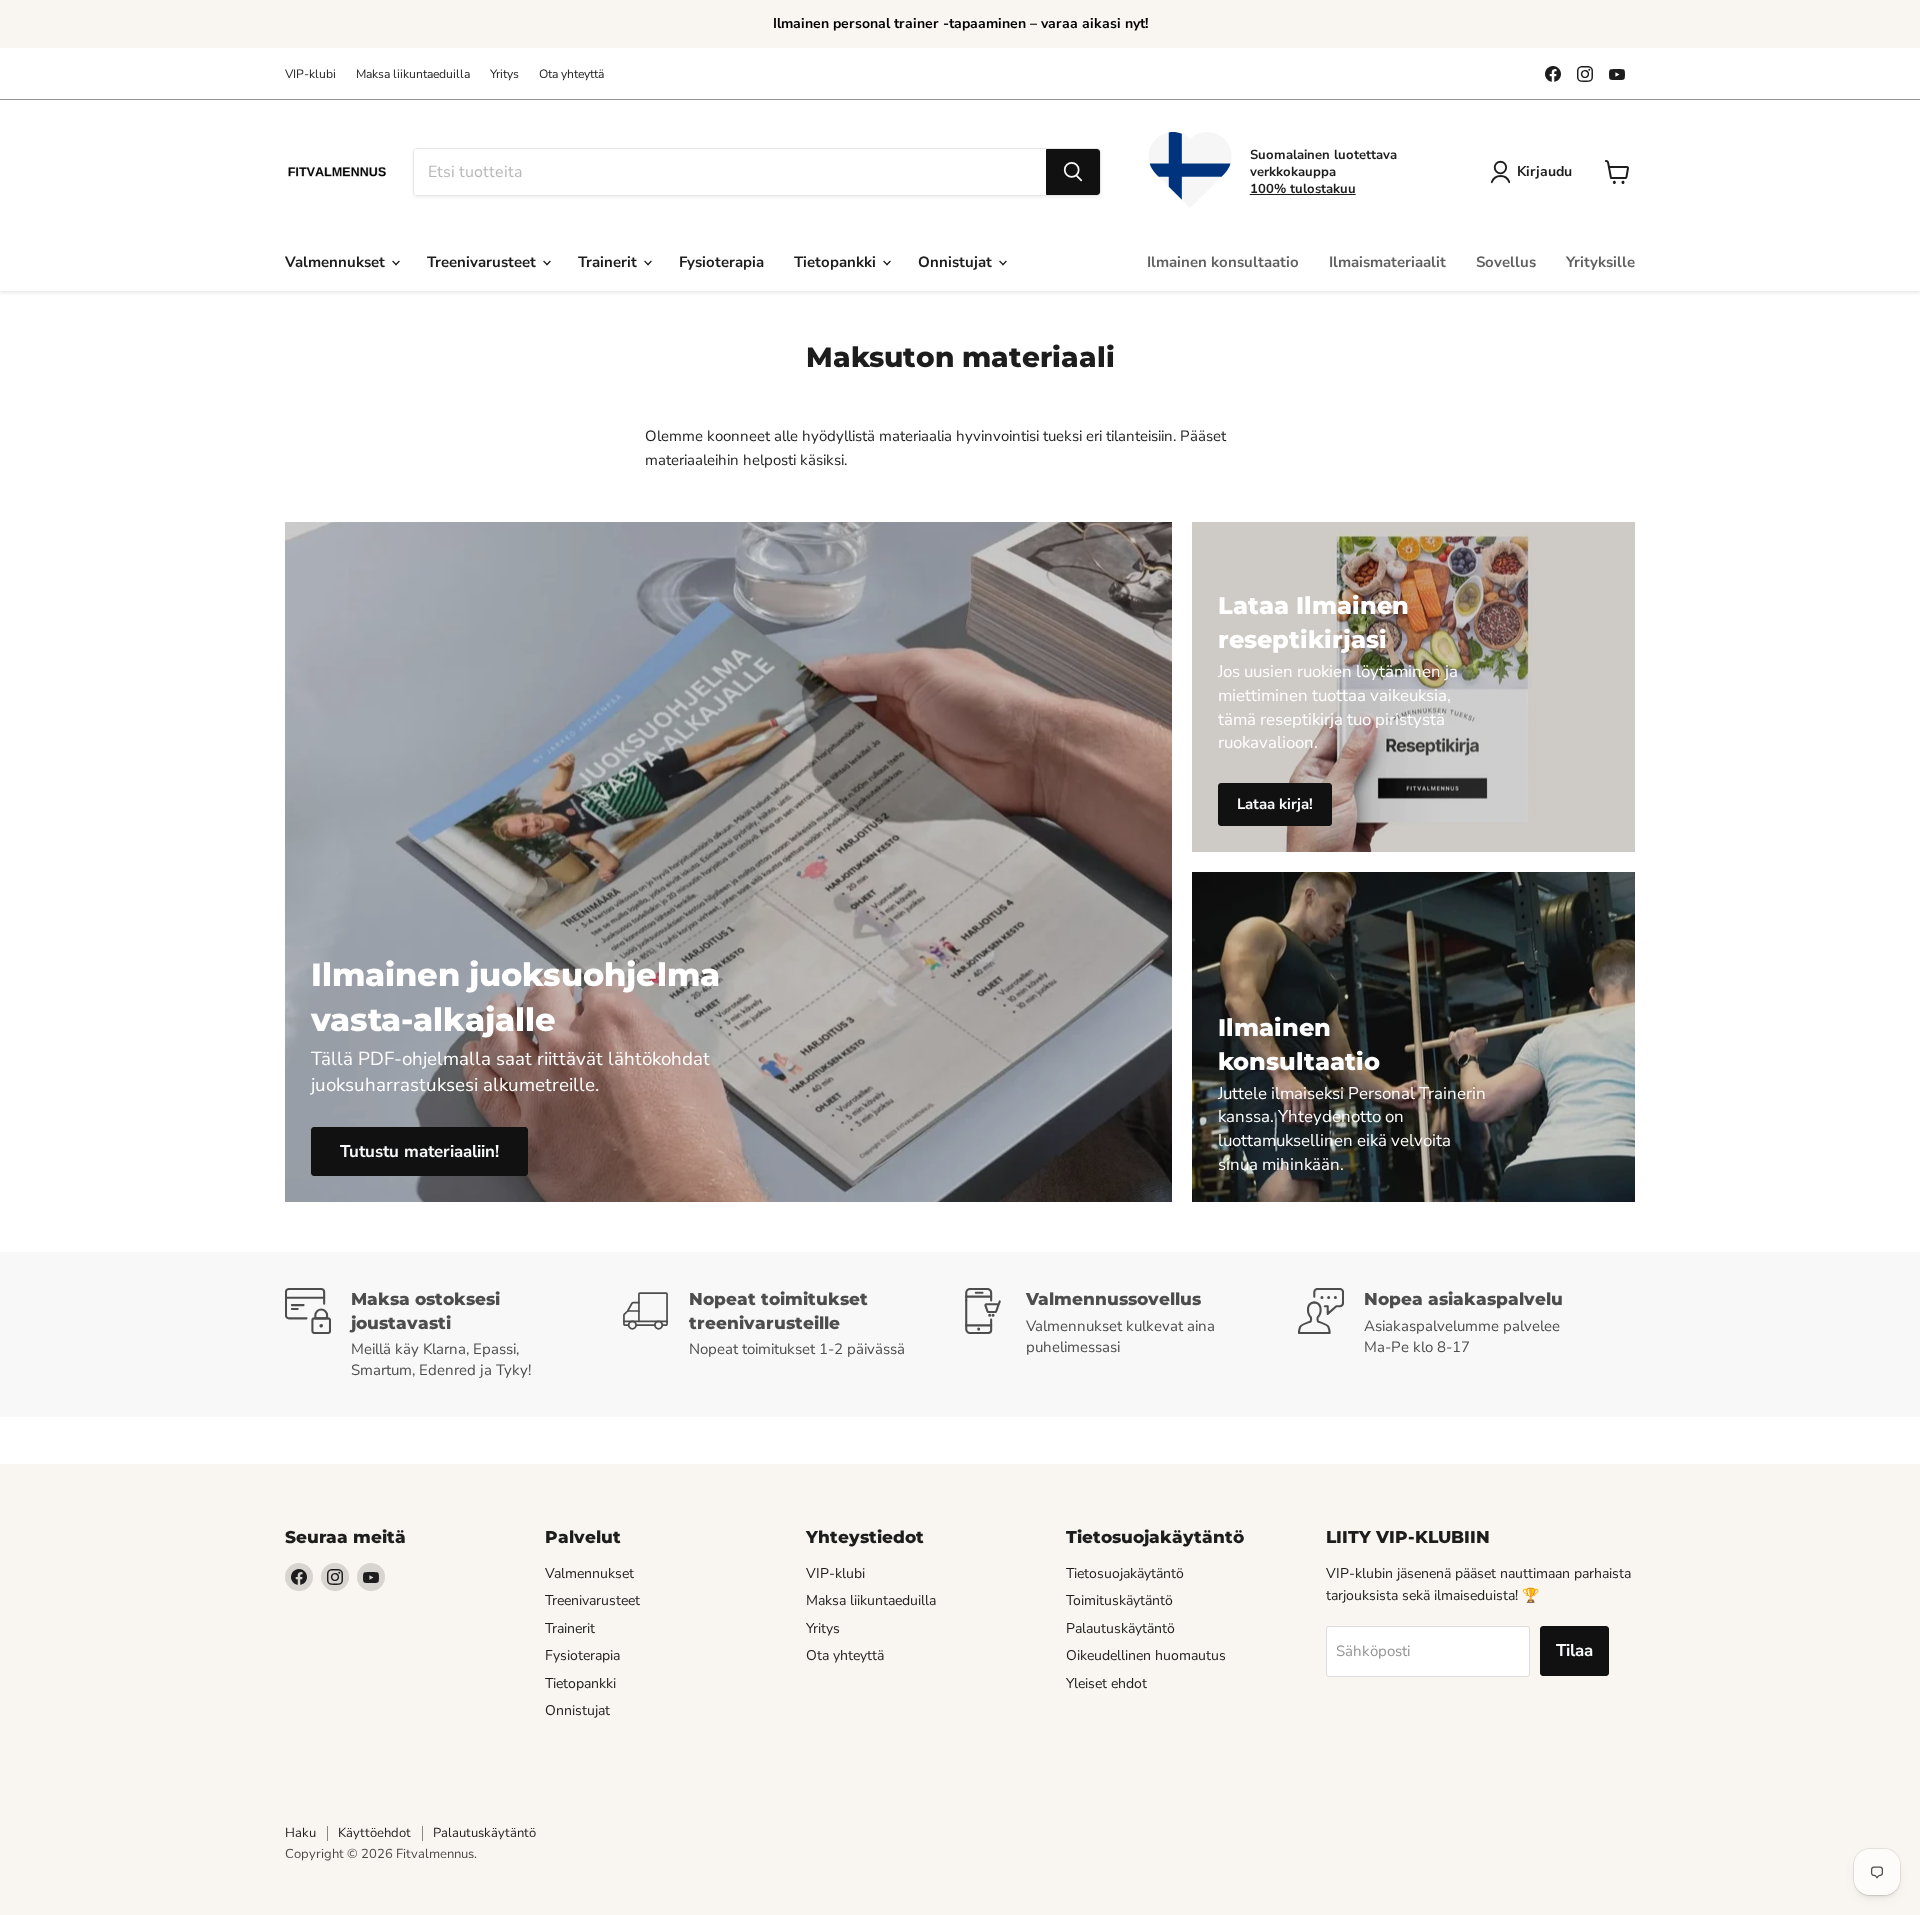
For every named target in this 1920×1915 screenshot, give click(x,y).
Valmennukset (337, 262)
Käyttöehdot (374, 1833)
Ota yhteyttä (571, 74)
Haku (300, 1833)
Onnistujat (957, 262)
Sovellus (1506, 262)
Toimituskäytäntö (1119, 1600)
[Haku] (1073, 172)
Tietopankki (837, 262)
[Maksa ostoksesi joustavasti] (454, 1334)
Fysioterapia (721, 262)
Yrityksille (1600, 262)
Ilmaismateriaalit (1387, 262)
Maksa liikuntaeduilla (413, 74)
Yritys (504, 74)
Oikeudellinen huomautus (1146, 1655)
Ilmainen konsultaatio (1223, 262)
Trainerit (609, 262)
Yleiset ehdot (1106, 1683)
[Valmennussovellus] (1129, 1334)
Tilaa (1574, 1650)
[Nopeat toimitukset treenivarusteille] (792, 1334)
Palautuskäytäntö (1120, 1628)
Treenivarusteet (483, 262)
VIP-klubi (310, 74)
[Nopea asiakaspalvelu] (1467, 1334)
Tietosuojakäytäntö (1125, 1573)
